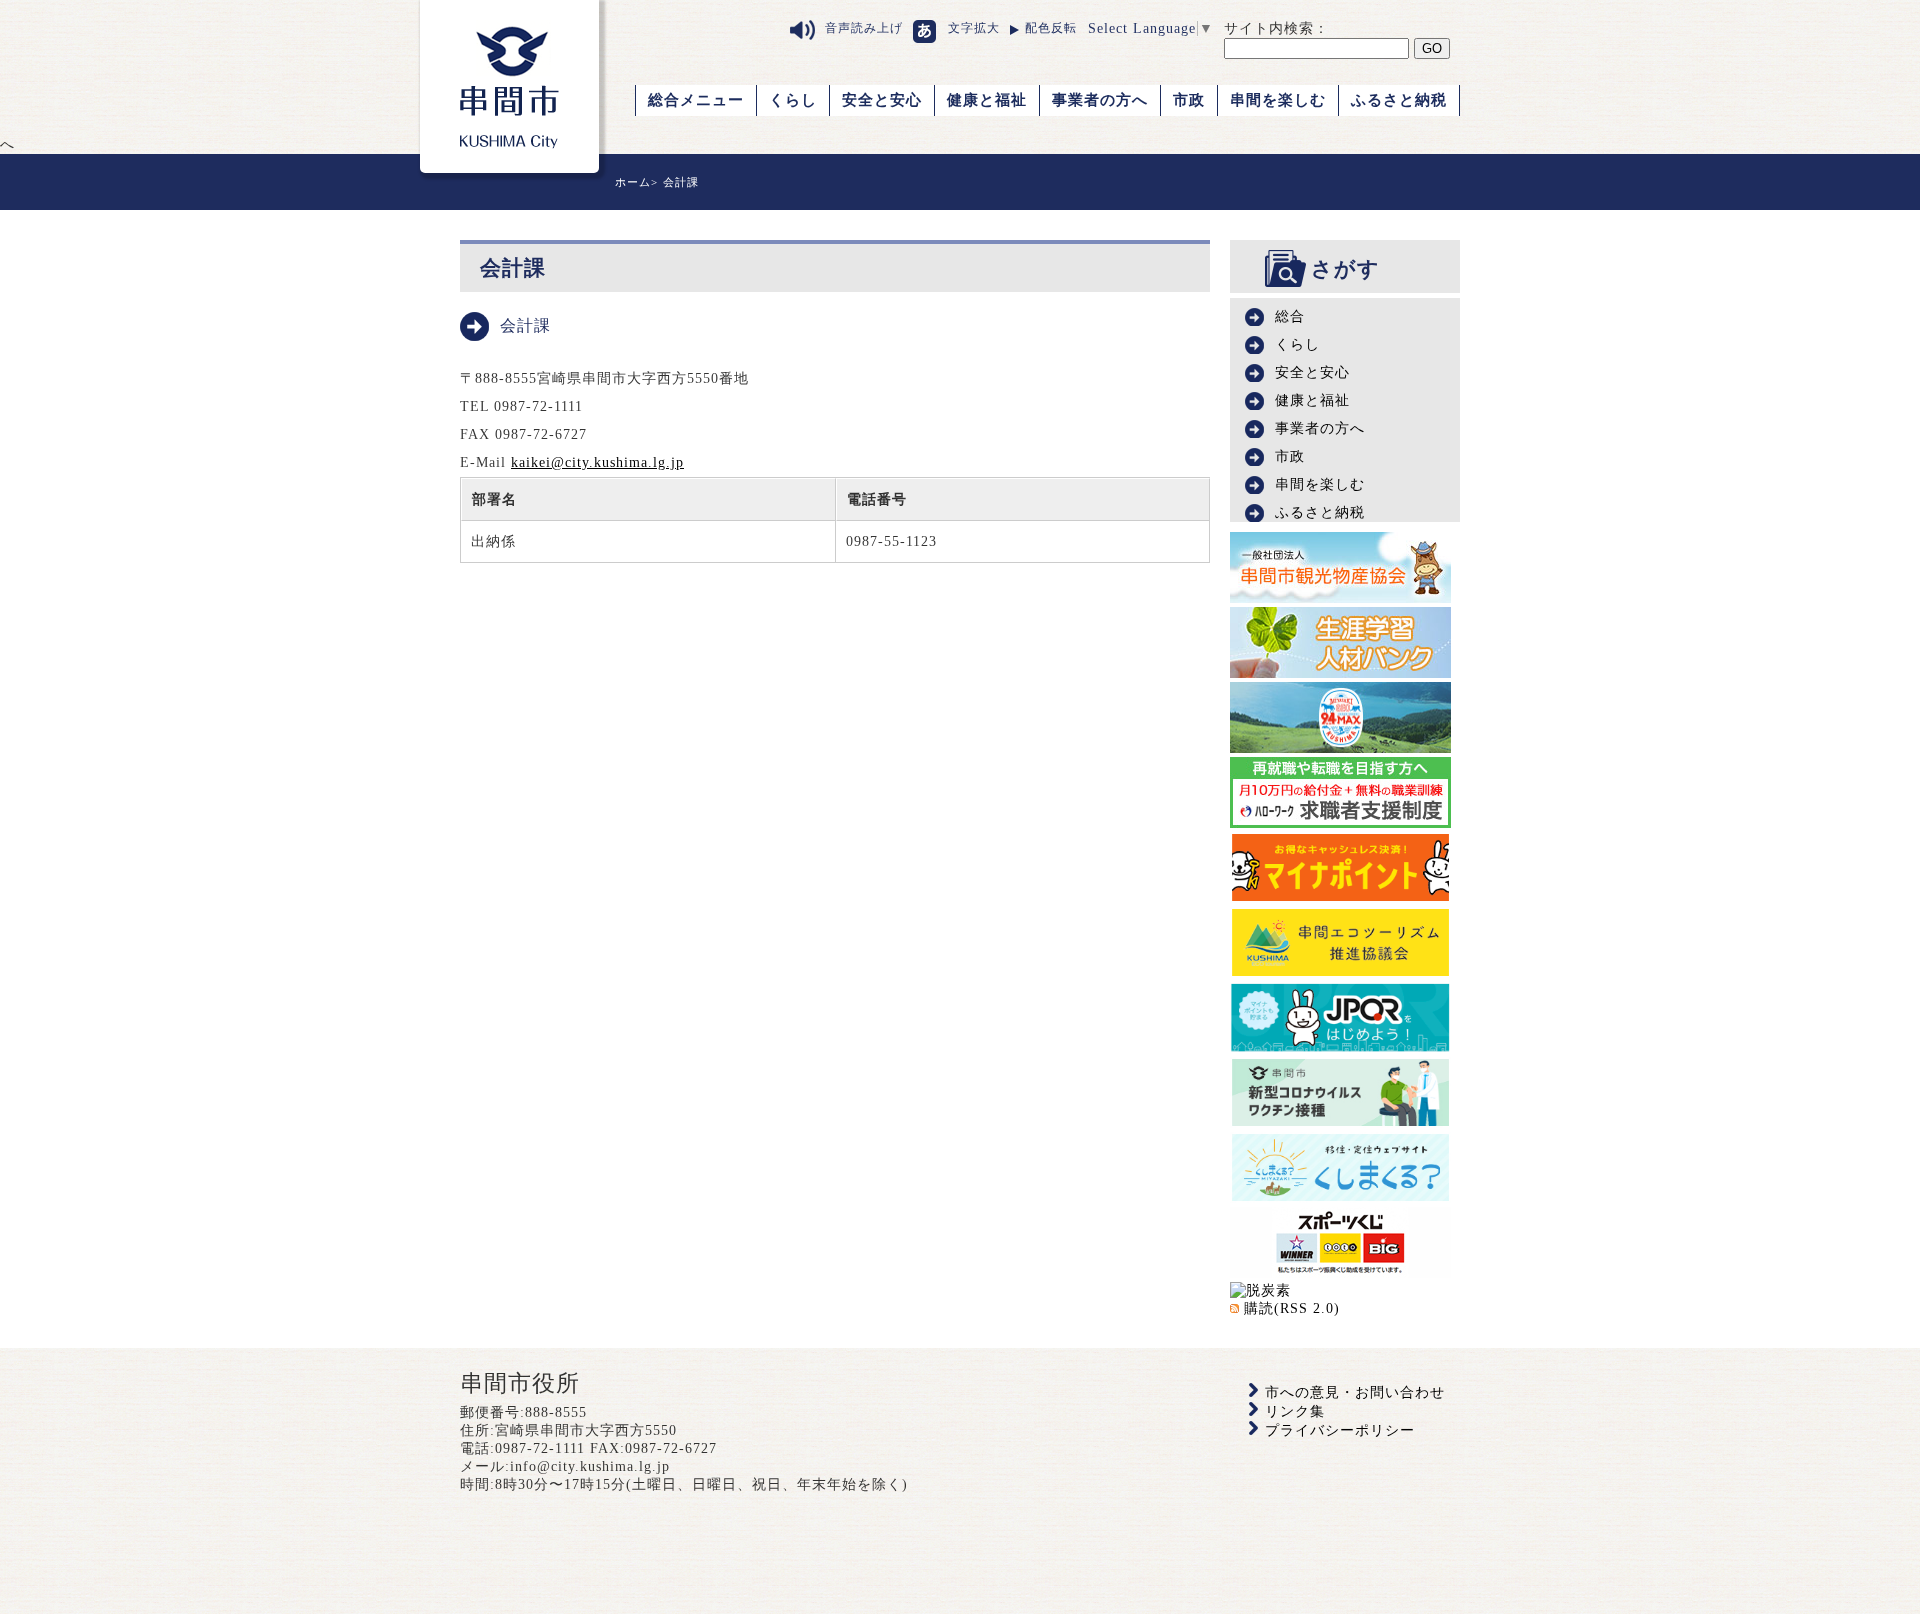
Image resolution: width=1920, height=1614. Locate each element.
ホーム (633, 182)
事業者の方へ (1100, 100)
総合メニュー (696, 100)
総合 (1290, 316)
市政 (1189, 100)
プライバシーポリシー (1340, 1430)
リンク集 (1295, 1411)
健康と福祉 (987, 100)
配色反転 (1051, 28)
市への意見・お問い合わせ (1355, 1392)
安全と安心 (882, 100)
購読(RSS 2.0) (1292, 1308)
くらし (793, 100)
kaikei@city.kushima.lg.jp (597, 462)
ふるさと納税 (1399, 100)
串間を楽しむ (1278, 100)
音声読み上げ (864, 28)
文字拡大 (974, 28)
